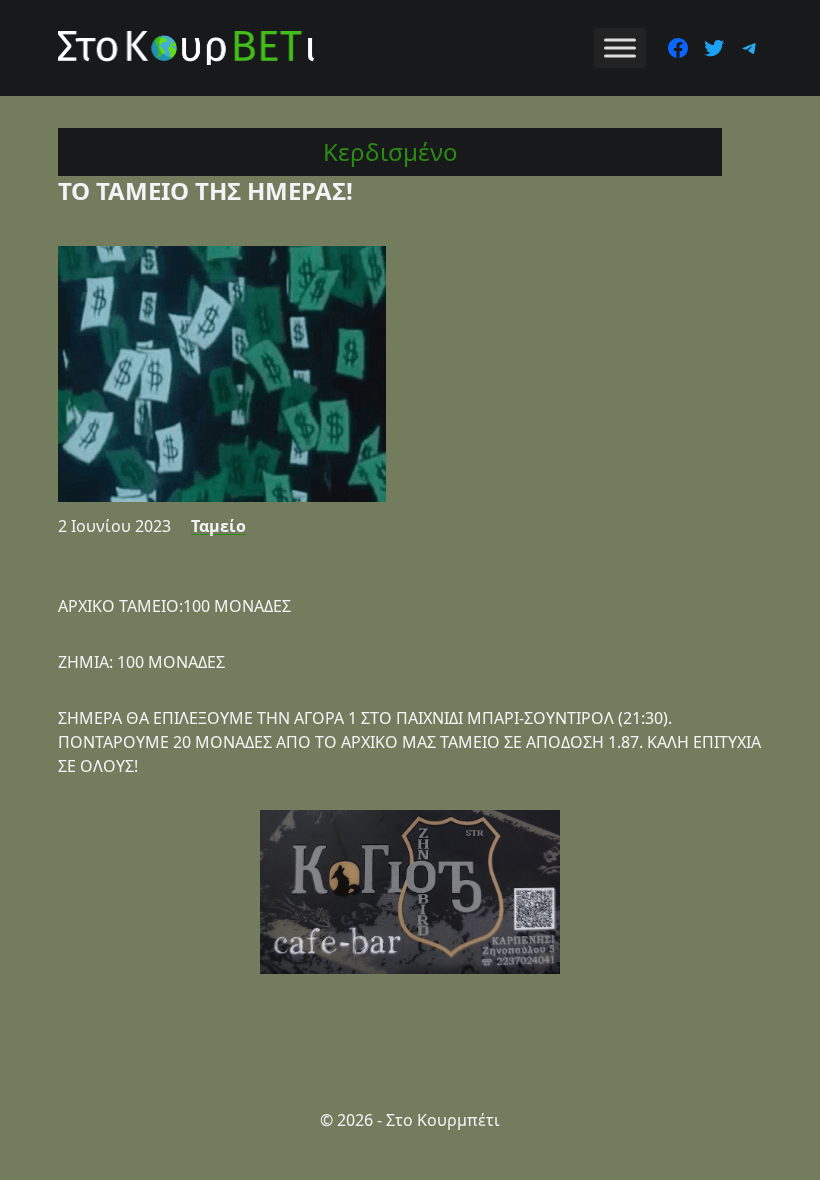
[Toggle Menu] (620, 47)
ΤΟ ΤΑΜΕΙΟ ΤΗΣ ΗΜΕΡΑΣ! (205, 190)
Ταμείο (218, 526)
